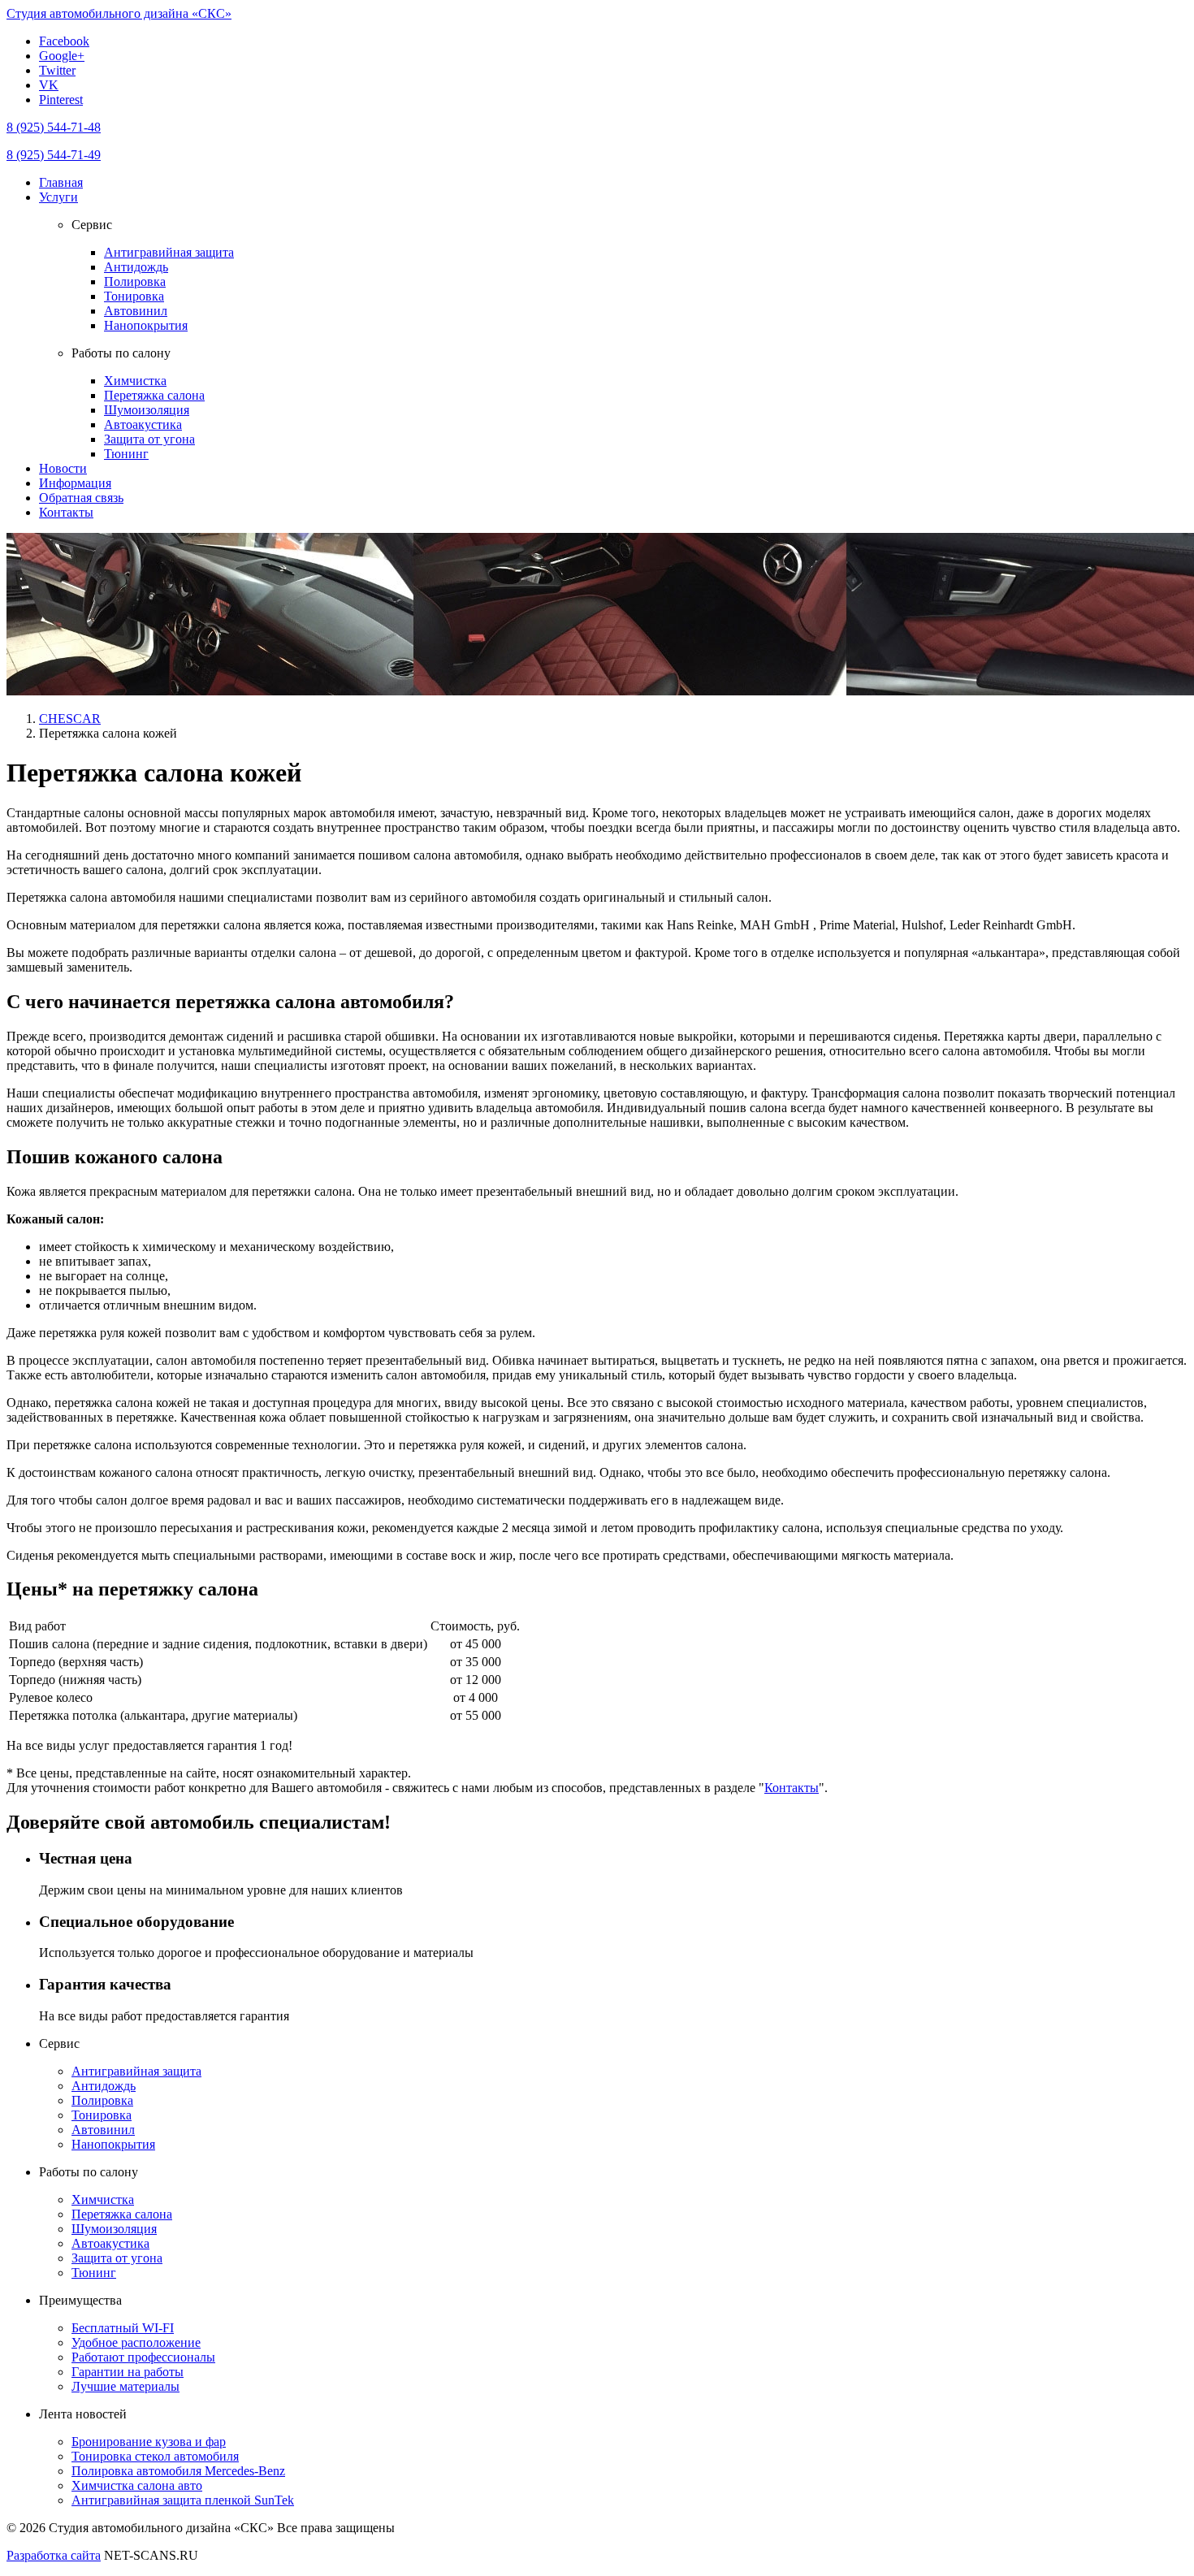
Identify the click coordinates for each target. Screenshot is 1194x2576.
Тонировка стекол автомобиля (155, 2456)
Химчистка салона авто (137, 2485)
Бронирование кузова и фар (149, 2442)
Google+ (62, 56)
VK (49, 85)
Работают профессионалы (143, 2357)
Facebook (64, 41)
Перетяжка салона (154, 395)
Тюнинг (126, 454)
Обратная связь (81, 498)
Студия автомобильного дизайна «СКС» (119, 13)
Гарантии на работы (128, 2372)
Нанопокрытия (146, 325)
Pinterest (61, 100)
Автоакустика (143, 424)
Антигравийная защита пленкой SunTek (183, 2500)
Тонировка (134, 296)
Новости (63, 468)
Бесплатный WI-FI (123, 2328)
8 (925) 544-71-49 (54, 155)
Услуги (58, 197)
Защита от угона (149, 439)
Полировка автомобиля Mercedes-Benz (178, 2471)
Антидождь (136, 267)
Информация (75, 483)
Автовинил (136, 311)
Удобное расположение (136, 2342)
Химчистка (135, 381)
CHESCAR (70, 719)
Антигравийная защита (169, 252)
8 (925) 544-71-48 (54, 127)
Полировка (135, 281)
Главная (61, 182)
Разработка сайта (54, 2555)
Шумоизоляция (147, 410)
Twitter (57, 70)
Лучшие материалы (125, 2386)
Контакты (66, 512)
